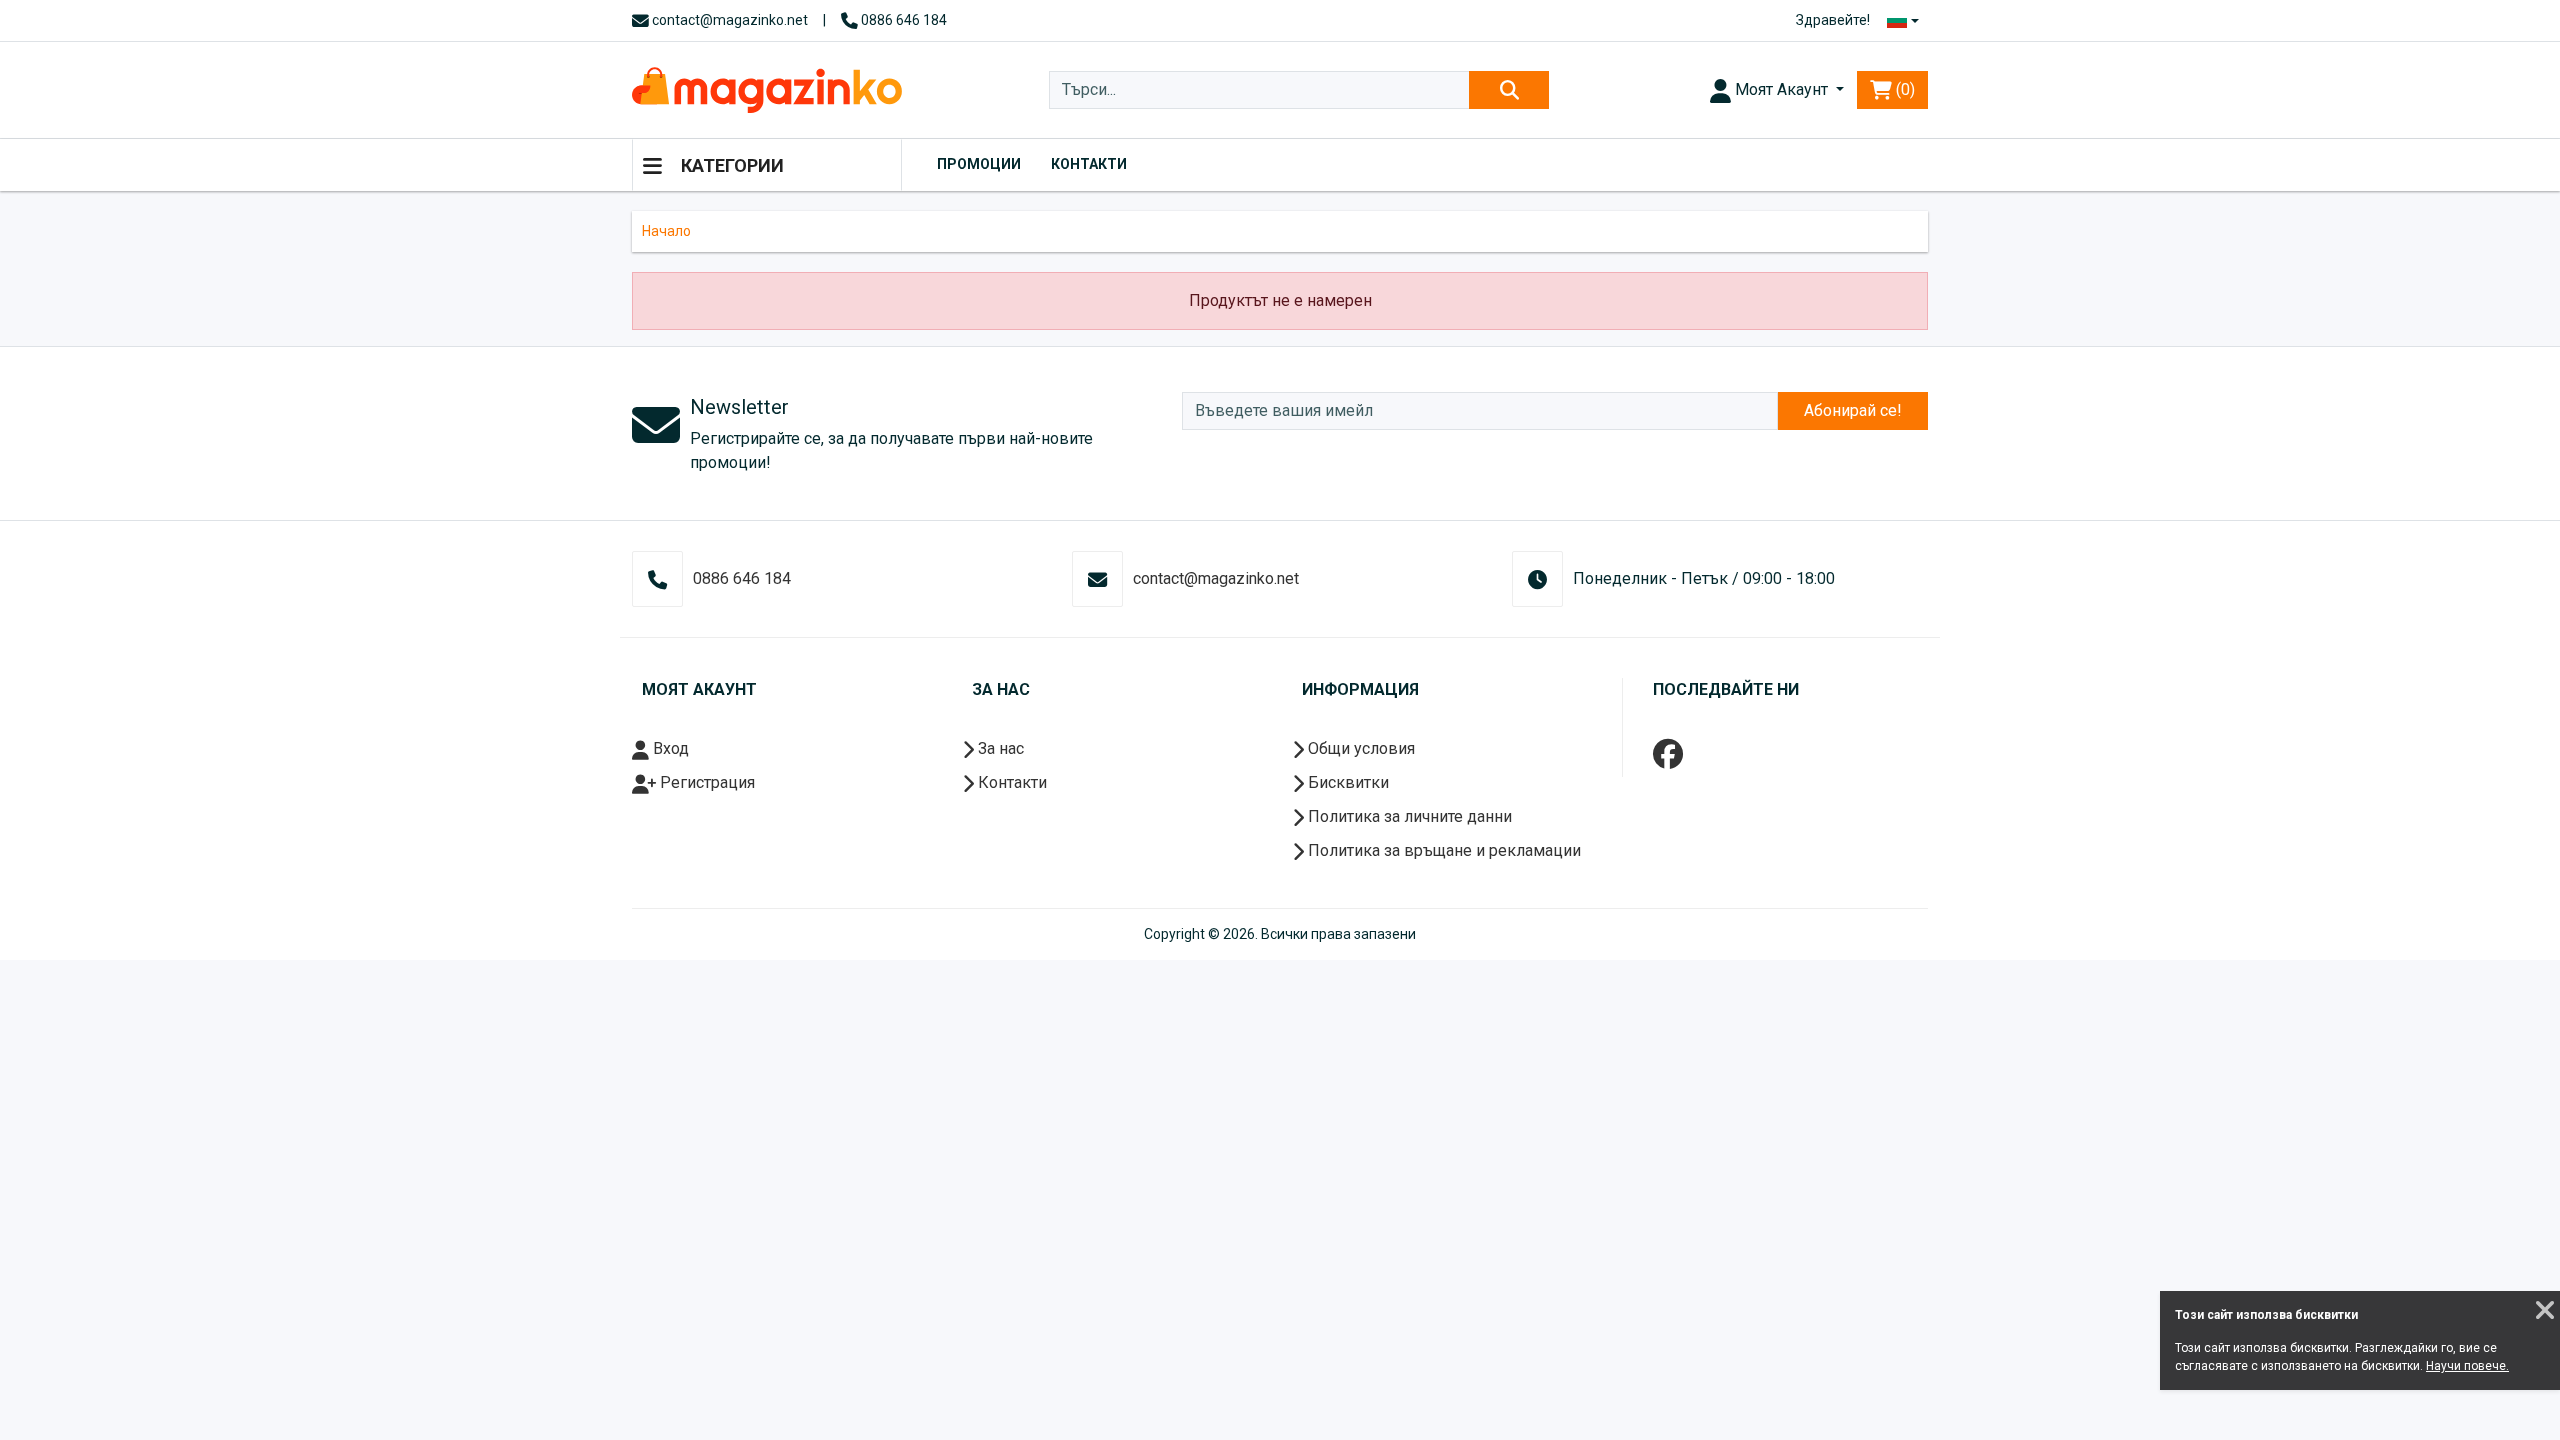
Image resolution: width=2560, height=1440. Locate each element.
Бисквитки (1346, 782)
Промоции (979, 164)
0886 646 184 (902, 20)
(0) (1903, 89)
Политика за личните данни (1408, 816)
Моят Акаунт (1781, 89)
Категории (730, 165)
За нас (999, 748)
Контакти (1089, 164)
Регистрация (705, 782)
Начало (666, 231)
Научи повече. (2467, 1366)
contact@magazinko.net (728, 20)
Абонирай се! (1853, 410)
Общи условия (1359, 748)
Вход (669, 748)
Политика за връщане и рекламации (1442, 850)
